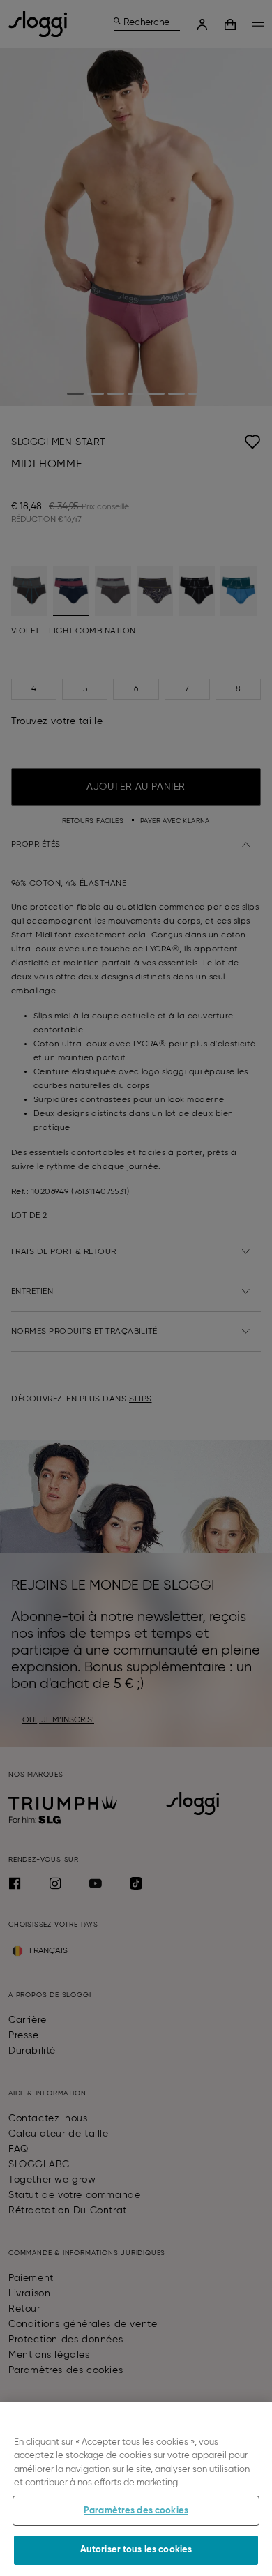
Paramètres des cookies (136, 2511)
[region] (136, 2489)
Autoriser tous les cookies (136, 2550)
